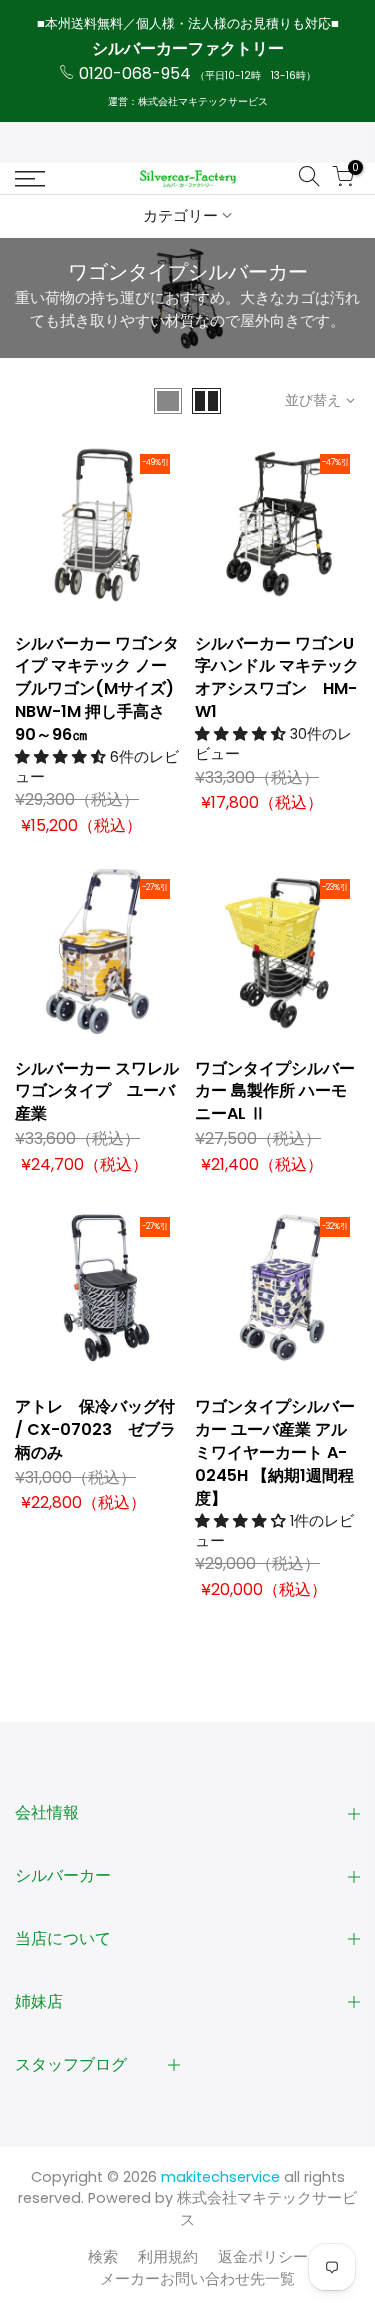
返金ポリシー (263, 2257)
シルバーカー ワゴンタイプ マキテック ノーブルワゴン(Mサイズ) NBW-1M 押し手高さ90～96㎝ (97, 689)
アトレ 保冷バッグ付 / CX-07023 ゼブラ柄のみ (95, 1429)
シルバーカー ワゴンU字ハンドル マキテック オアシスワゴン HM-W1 (277, 678)
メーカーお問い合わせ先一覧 (197, 2279)
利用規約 (168, 2257)
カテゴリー (180, 216)
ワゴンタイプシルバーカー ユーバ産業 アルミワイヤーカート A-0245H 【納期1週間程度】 (275, 1452)
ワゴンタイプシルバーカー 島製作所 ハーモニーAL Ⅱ (275, 1091)
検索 (103, 2257)
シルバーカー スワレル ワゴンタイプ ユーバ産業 (97, 1091)
